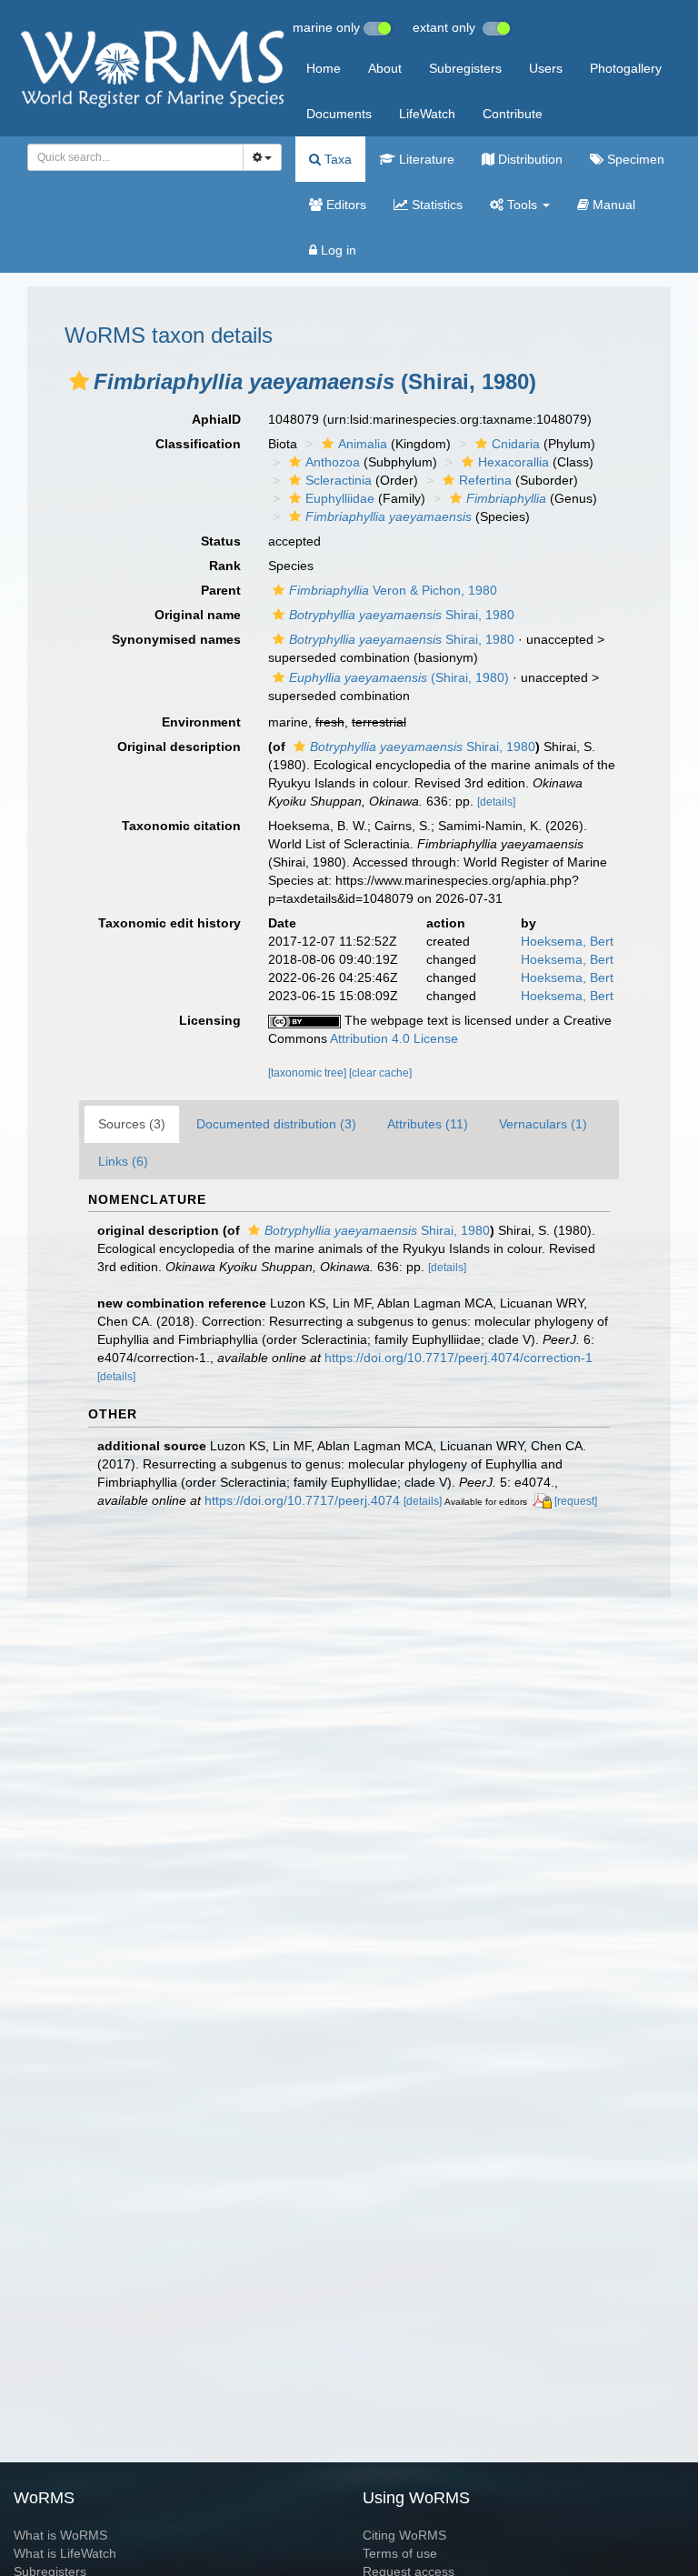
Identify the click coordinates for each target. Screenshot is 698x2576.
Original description (179, 747)
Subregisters (465, 68)
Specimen (634, 159)
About (385, 68)
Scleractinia (339, 480)
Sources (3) (132, 1124)
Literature (425, 159)
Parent (221, 590)
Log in (337, 250)
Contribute (513, 114)
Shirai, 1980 (402, 615)
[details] (496, 802)
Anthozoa (333, 462)
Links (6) (123, 1161)
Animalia (363, 444)
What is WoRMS (60, 2535)
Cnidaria (516, 444)
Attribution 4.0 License (394, 1038)
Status (221, 541)
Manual (612, 205)
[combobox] (135, 157)
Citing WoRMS (404, 2535)
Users (546, 68)
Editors (344, 205)
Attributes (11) (428, 1124)
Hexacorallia (514, 462)
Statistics (435, 205)
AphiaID (216, 419)
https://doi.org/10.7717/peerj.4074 (302, 1500)
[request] (576, 1501)
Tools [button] (522, 205)
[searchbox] (130, 157)
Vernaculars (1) (543, 1124)
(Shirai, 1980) (399, 677)
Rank (225, 566)
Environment (201, 722)
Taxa (336, 159)
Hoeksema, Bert (567, 941)
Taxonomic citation (181, 826)
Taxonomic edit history (170, 923)
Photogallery (626, 68)
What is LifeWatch (65, 2553)
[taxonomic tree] (309, 1073)
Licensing (210, 1020)
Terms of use (400, 2553)
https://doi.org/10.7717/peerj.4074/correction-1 (459, 1358)
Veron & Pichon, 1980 (393, 590)
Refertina (485, 480)
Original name (198, 615)
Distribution (528, 159)
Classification (198, 444)
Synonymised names (176, 639)
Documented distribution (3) (276, 1124)
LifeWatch (427, 114)
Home (324, 68)
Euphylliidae (340, 498)
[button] (79, 381)
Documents (339, 114)
